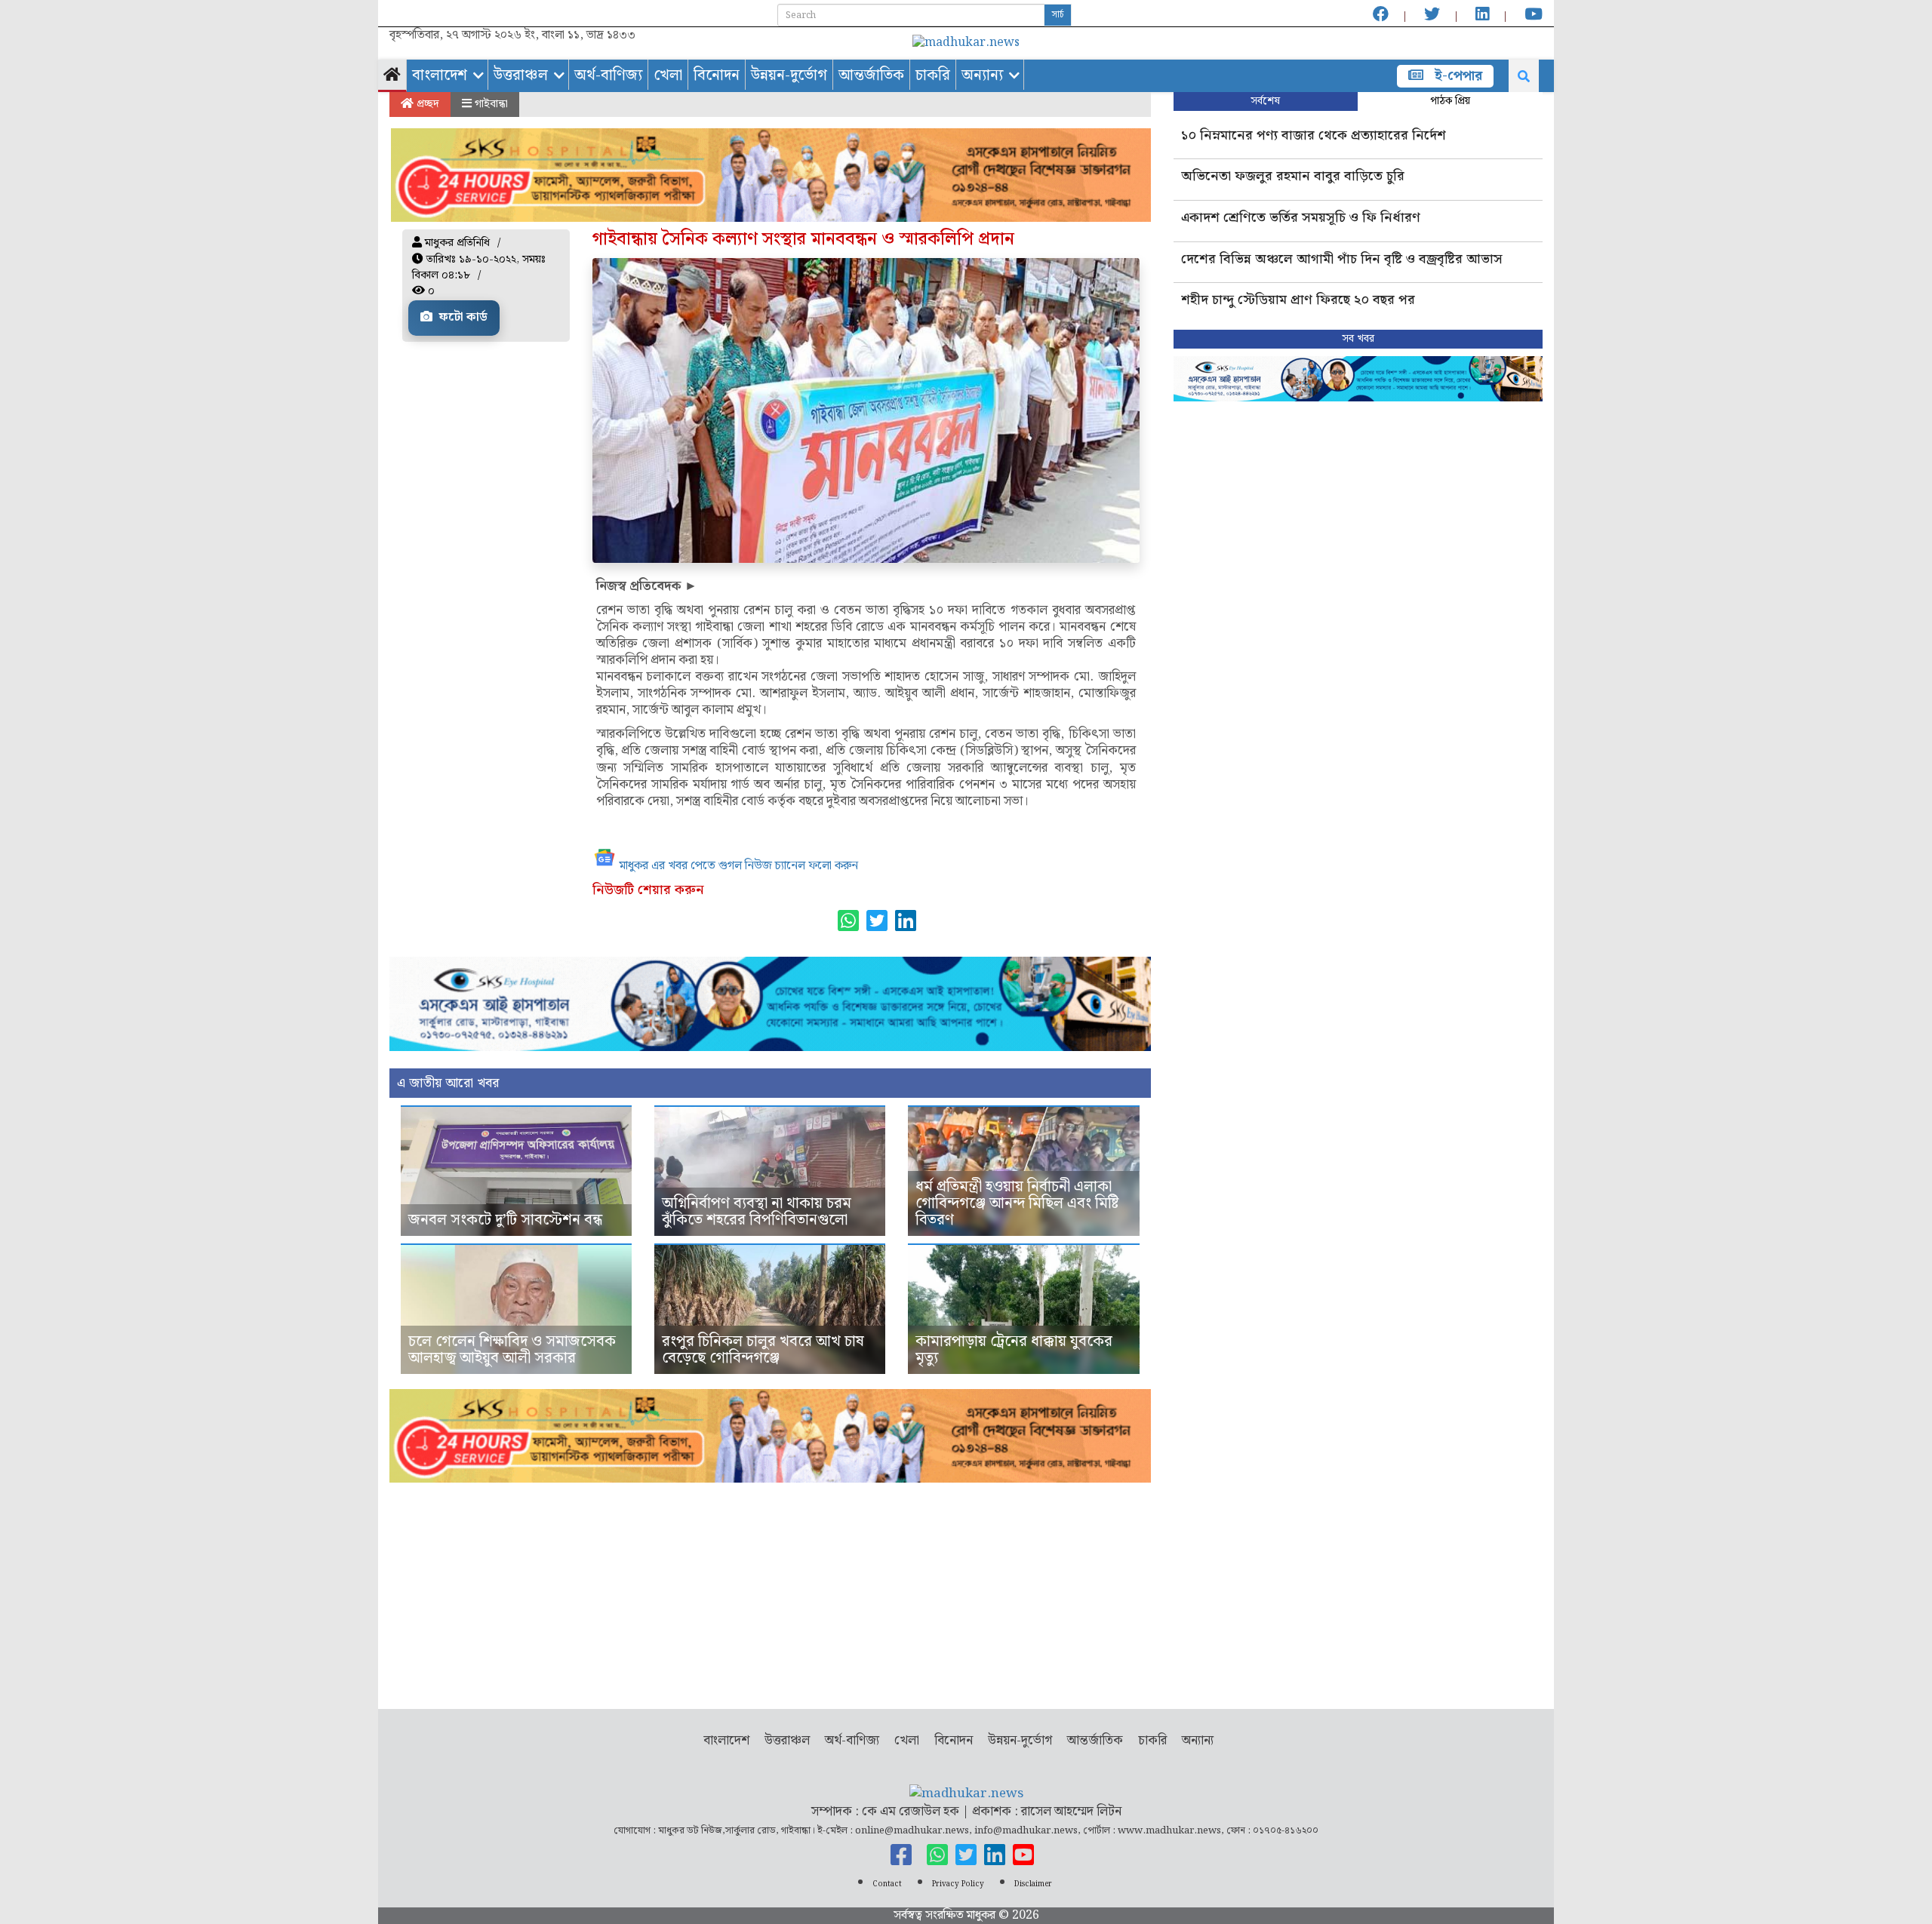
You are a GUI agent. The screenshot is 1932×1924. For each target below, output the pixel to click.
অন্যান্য (982, 75)
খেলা (668, 75)
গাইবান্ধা (490, 104)
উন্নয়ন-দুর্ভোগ (789, 75)
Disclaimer (1033, 1884)
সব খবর (1358, 339)
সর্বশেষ (1265, 101)
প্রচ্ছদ (426, 104)
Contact (887, 1884)
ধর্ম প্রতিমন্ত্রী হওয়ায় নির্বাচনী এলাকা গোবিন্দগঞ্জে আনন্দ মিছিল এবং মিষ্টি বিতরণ (1017, 1203)
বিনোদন (717, 75)
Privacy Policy (958, 1884)
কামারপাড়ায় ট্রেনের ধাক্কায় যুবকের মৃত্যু (1014, 1350)
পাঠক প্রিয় (1450, 101)
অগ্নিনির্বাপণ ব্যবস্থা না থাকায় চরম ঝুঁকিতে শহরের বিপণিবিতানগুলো (757, 1212)
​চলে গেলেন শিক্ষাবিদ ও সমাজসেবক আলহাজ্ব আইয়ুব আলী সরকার (512, 1350)
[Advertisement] (770, 1588)
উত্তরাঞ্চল (521, 75)
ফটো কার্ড (462, 317)
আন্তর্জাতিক (871, 75)
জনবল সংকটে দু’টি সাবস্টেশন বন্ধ (505, 1220)
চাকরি (933, 75)
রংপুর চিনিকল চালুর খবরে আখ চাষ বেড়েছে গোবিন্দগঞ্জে (763, 1350)
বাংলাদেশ (440, 75)
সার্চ (1058, 15)
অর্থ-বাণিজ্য (608, 75)
